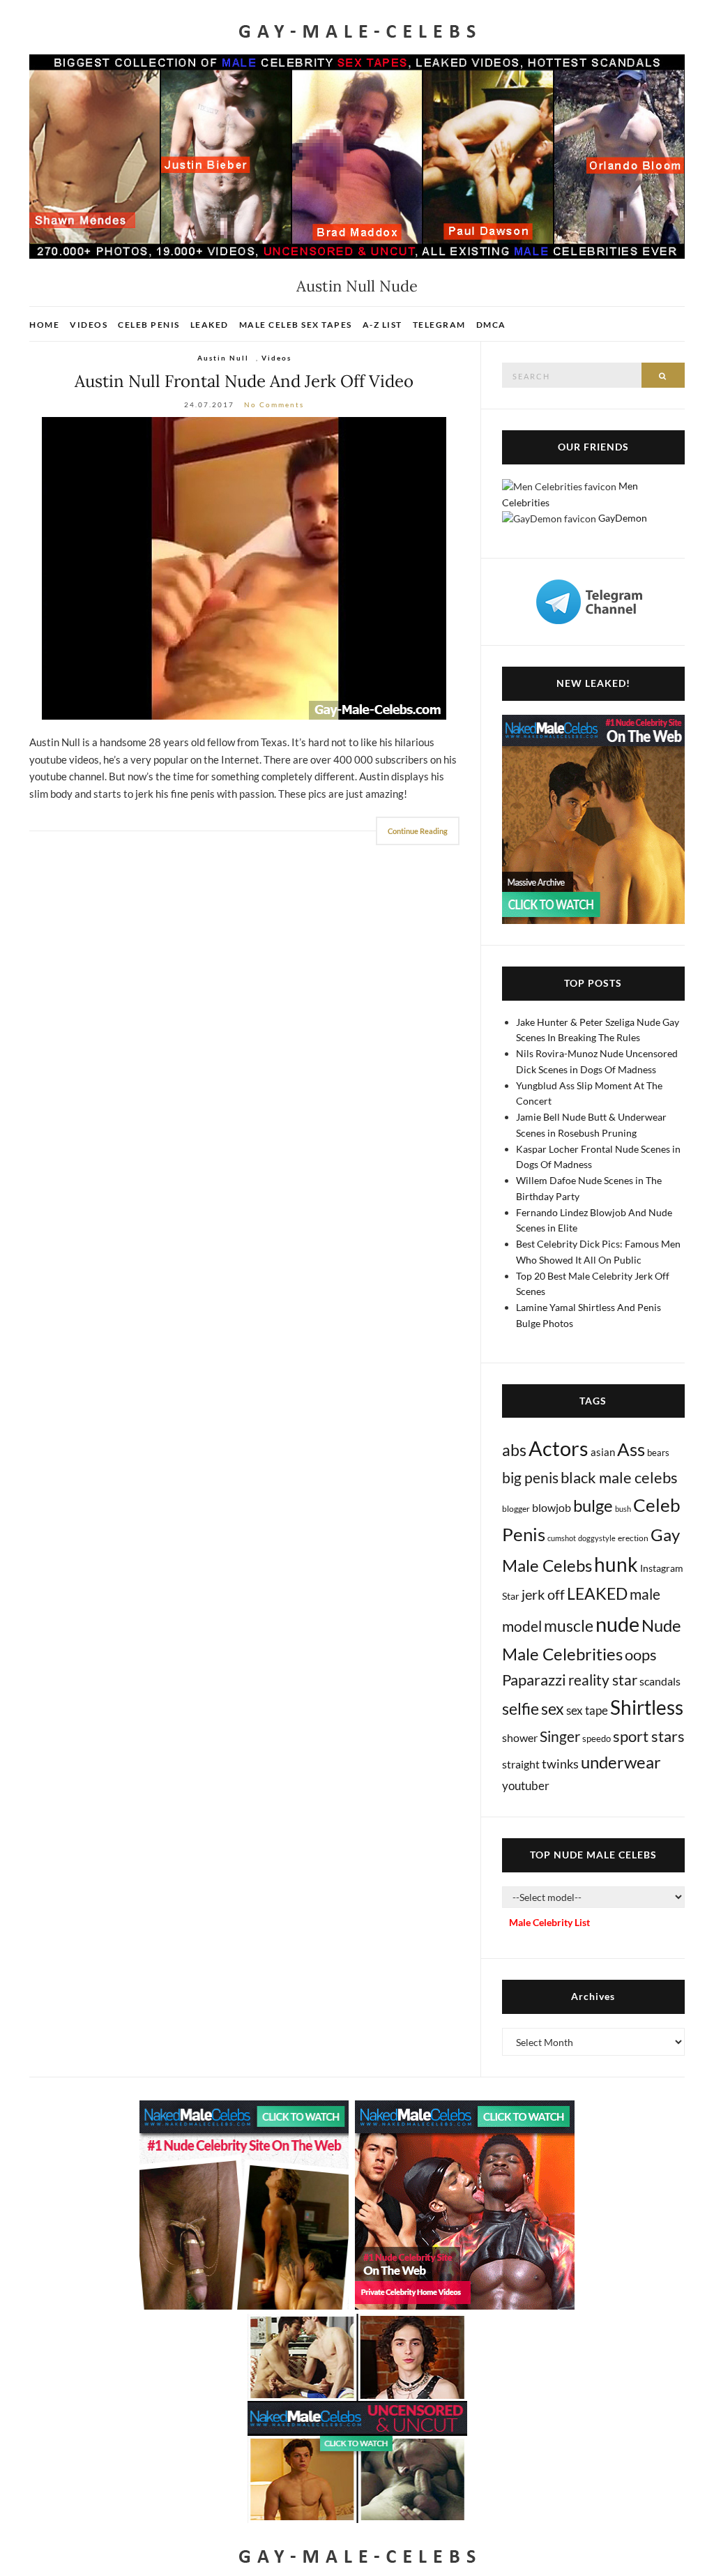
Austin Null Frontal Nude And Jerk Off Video (244, 381)
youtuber (526, 1786)
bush (623, 1509)
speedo (597, 1738)
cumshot (562, 1538)
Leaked (210, 325)
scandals (660, 1681)
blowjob (552, 1507)
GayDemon (623, 518)
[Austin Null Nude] (244, 568)
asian (603, 1452)
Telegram (439, 325)
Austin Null (223, 358)
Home (44, 325)
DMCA (491, 325)
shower (520, 1737)
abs (514, 1450)
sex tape (587, 1710)
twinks (560, 1764)
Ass (631, 1449)
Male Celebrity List (549, 1922)
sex (553, 1709)
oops (641, 1654)
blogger (516, 1509)
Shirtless (647, 1707)
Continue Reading (418, 831)
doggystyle (597, 1538)
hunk (616, 1564)
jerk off (543, 1594)
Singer (560, 1736)
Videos (89, 325)
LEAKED (597, 1593)
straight (521, 1764)
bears (658, 1453)
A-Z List (382, 325)
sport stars (649, 1736)
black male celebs (619, 1477)
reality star (603, 1680)
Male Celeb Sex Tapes (296, 325)
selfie (521, 1709)
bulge (593, 1505)
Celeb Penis (149, 325)
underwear (621, 1762)
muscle (569, 1626)
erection (633, 1538)
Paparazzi (534, 1680)
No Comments (274, 404)
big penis (530, 1478)
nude (617, 1624)
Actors (559, 1448)
